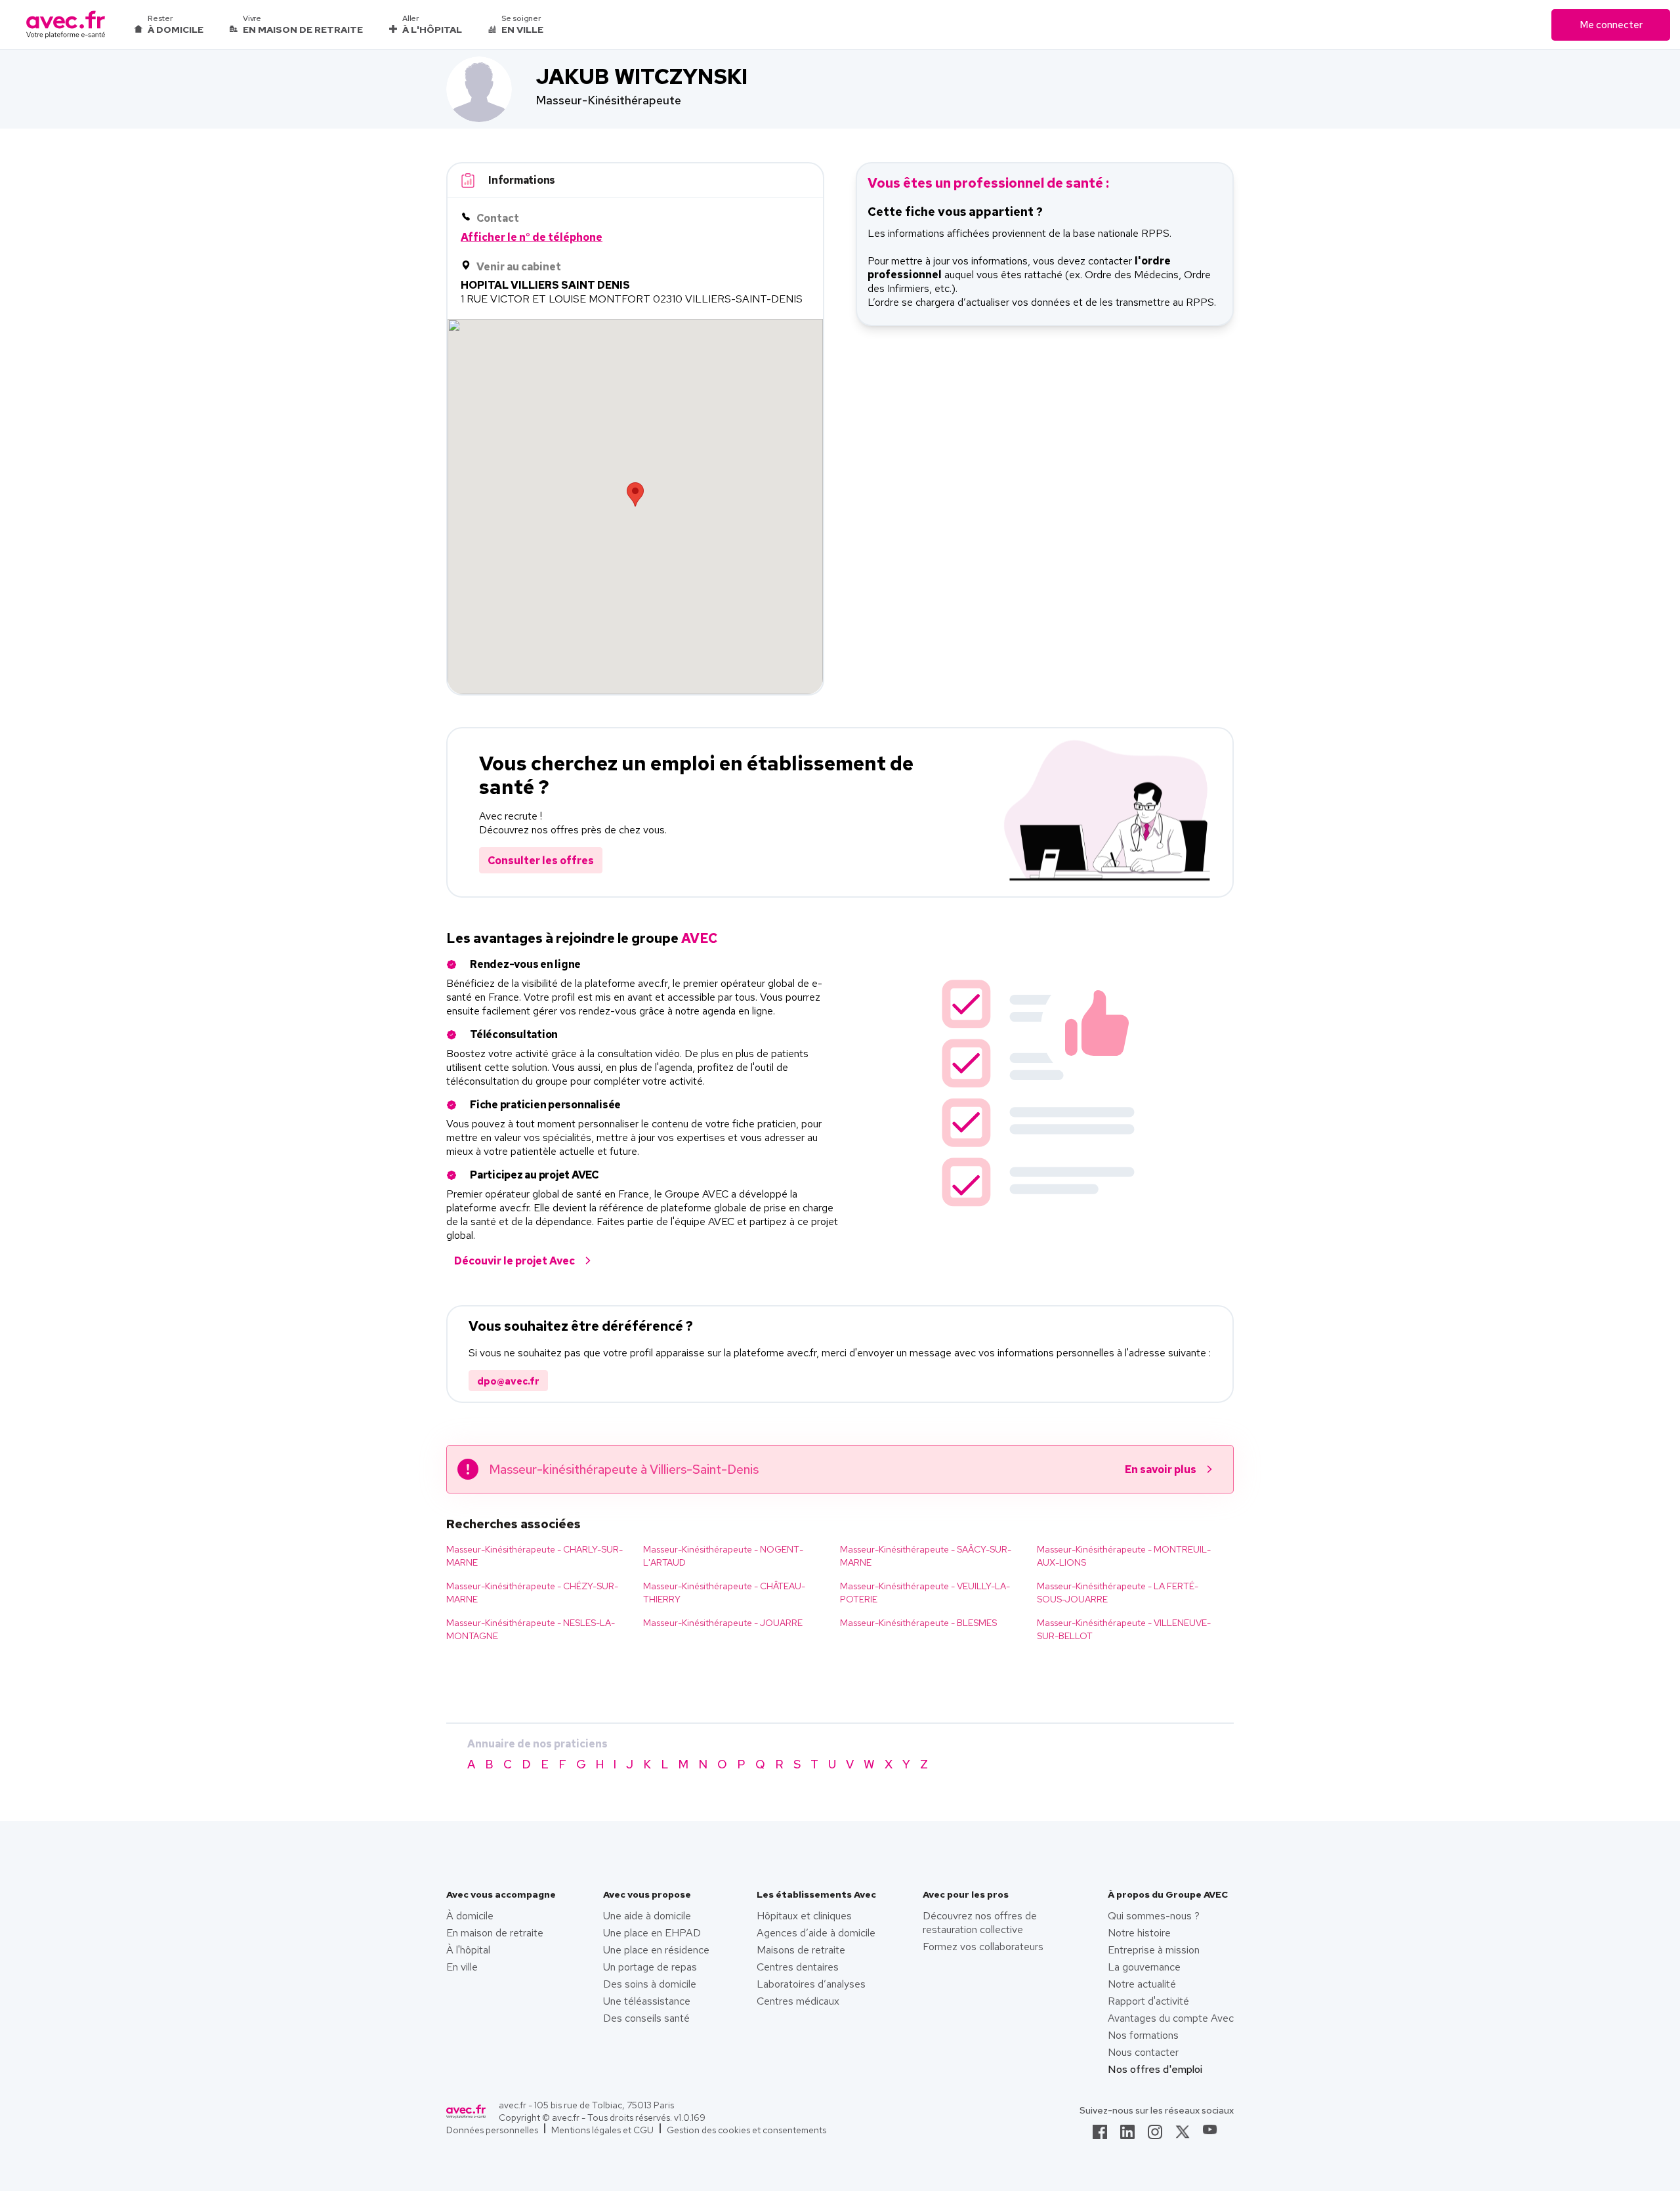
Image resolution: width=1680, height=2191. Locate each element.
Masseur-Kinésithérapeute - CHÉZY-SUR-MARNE (532, 1593)
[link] (1100, 2136)
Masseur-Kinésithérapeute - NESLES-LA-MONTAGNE (531, 1629)
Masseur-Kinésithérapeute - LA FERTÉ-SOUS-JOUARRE (1118, 1593)
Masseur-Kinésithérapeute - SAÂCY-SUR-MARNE (926, 1556)
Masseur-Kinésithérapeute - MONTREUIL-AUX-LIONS (1124, 1556)
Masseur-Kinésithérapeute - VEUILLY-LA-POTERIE (925, 1593)
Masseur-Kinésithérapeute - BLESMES (918, 1623)
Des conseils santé (646, 2018)
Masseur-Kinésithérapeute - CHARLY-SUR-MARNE (535, 1556)
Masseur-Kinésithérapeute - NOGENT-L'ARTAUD (723, 1556)
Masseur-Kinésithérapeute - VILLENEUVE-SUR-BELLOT (1124, 1629)
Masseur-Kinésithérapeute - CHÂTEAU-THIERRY (724, 1593)
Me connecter (1611, 25)
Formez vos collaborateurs (983, 1947)
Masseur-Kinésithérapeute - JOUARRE (723, 1623)
